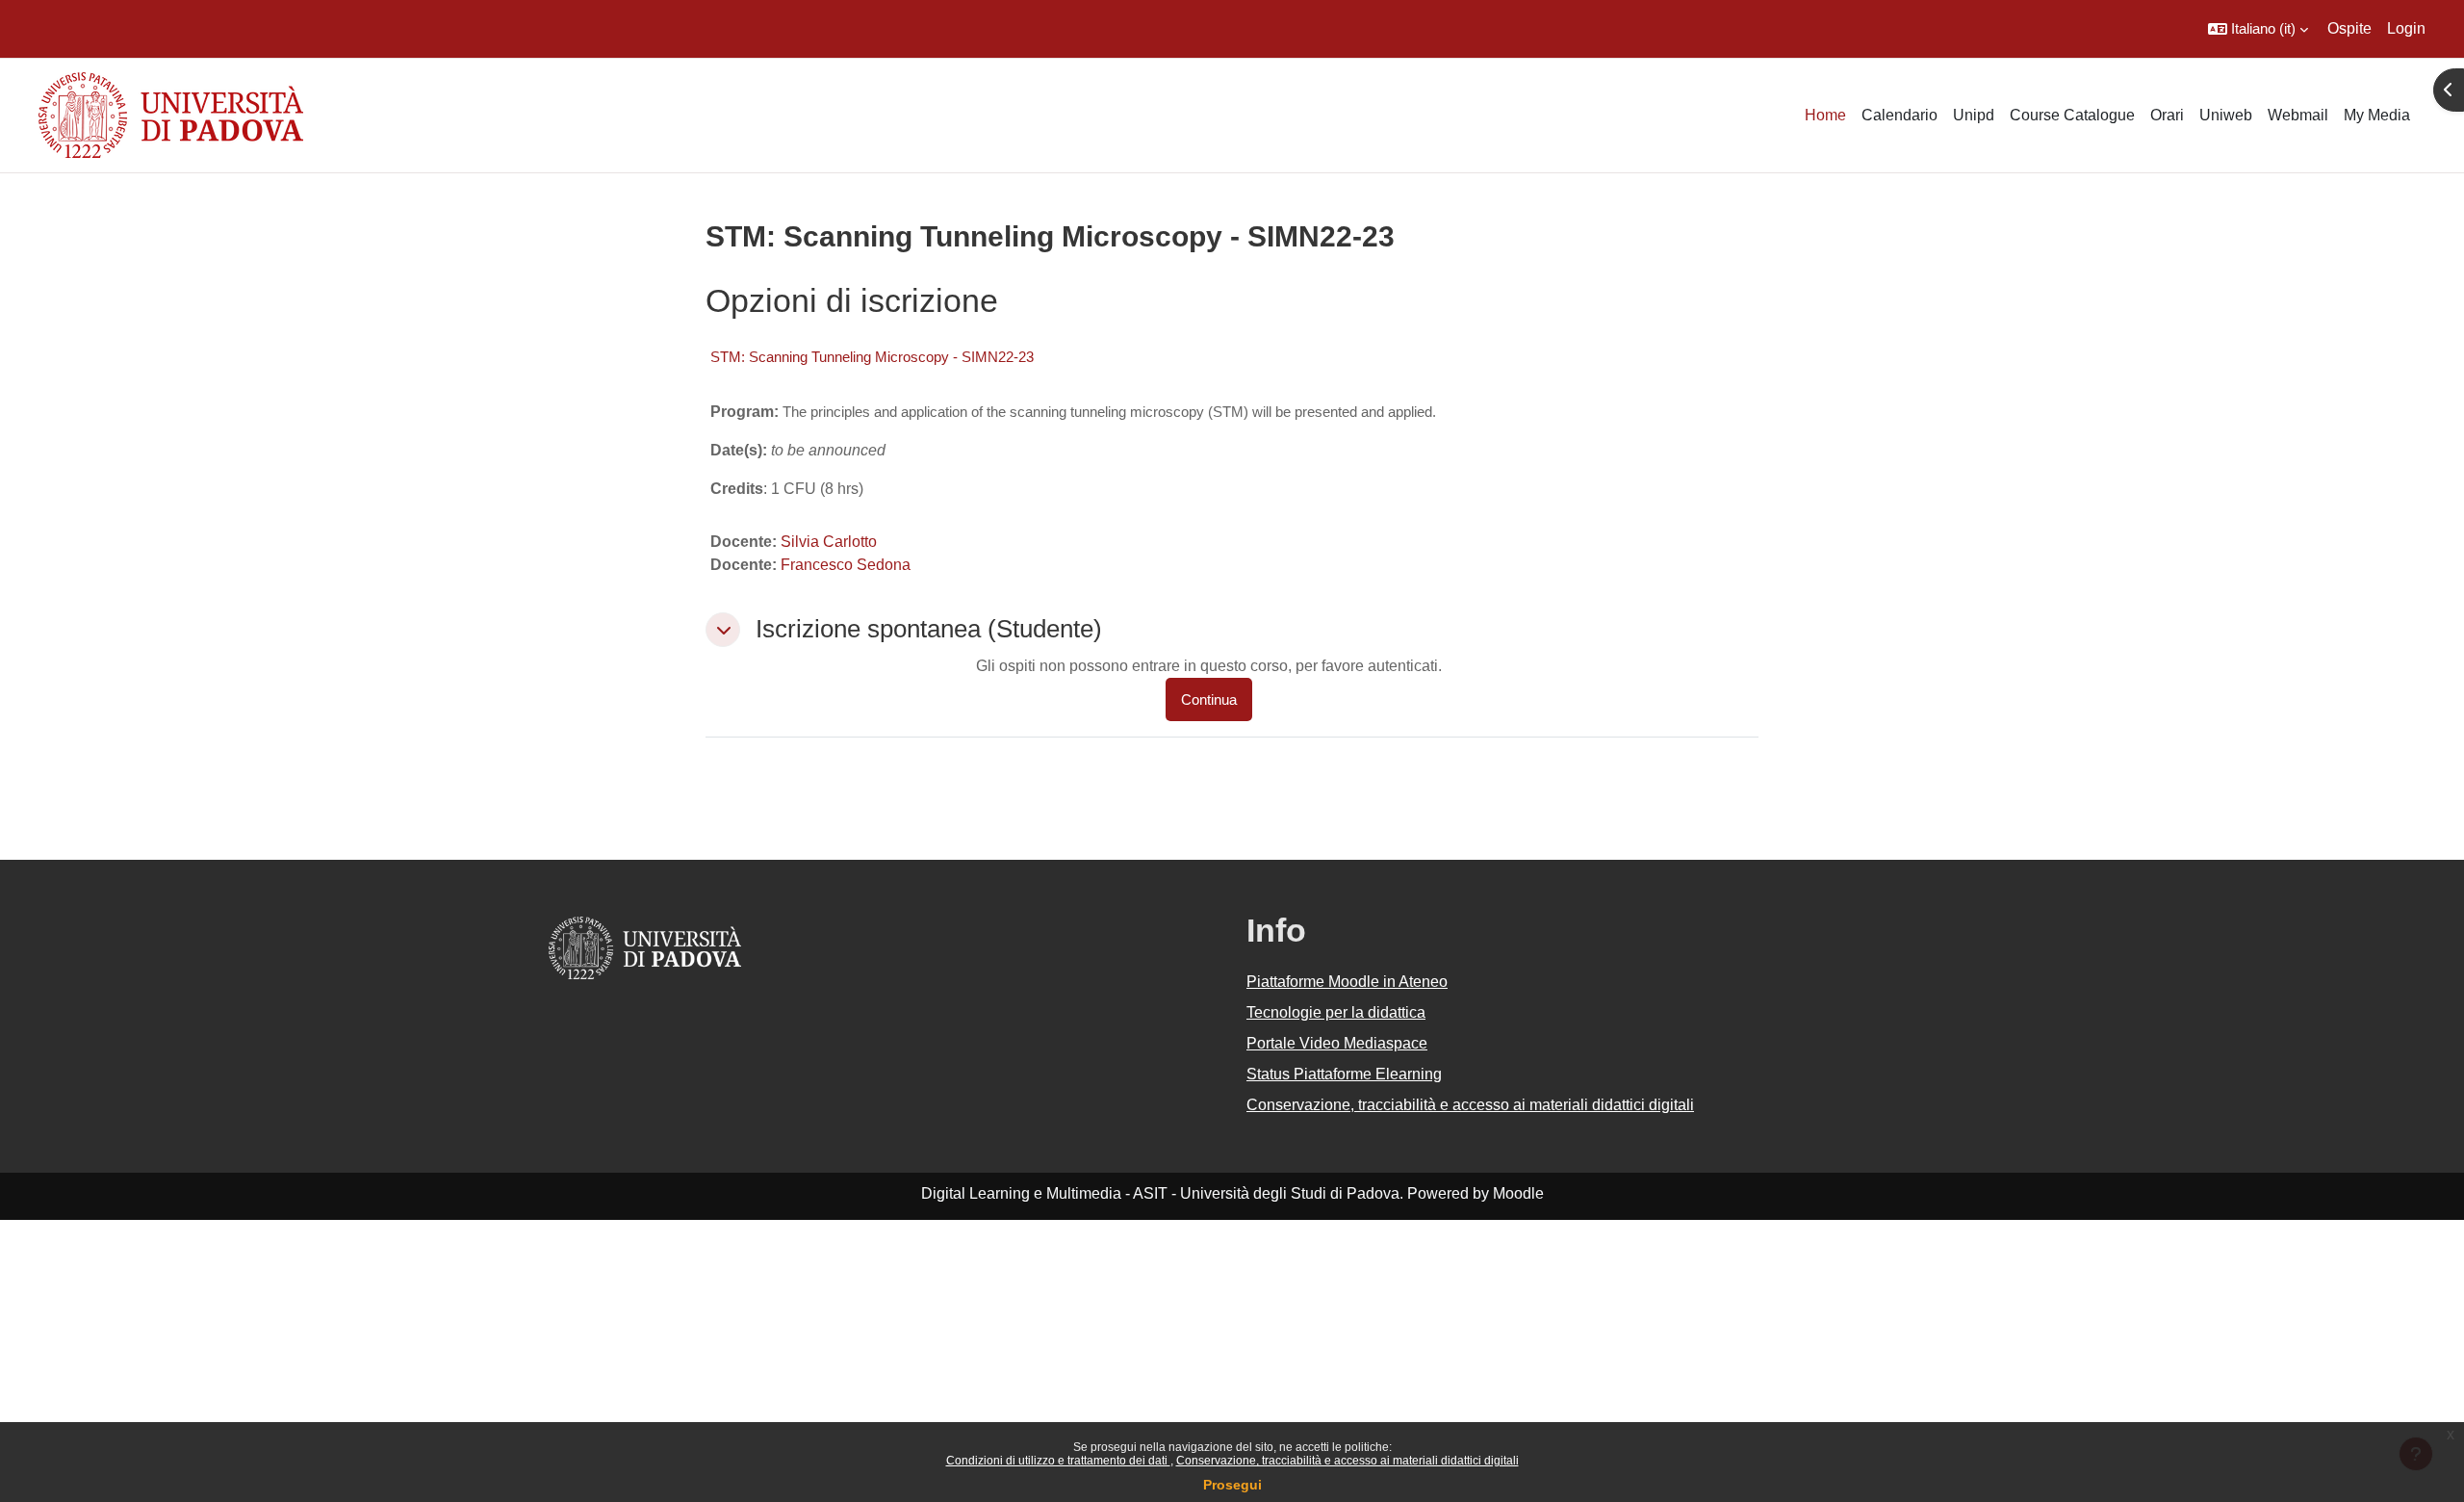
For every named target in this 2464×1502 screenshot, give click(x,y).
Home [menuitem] (1825, 115)
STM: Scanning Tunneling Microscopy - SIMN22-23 (872, 357)
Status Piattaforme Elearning (1344, 1074)
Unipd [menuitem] (1974, 115)
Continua (1209, 699)
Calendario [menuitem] (1899, 115)
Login (2406, 28)
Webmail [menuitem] (2298, 115)
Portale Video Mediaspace (1337, 1043)
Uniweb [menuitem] (2226, 115)
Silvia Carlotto (829, 542)
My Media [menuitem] (2377, 115)
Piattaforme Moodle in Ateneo (1347, 982)
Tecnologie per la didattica (1336, 1012)
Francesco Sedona (846, 565)
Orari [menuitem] (2167, 115)
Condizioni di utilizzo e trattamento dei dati (1058, 1461)
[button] (2258, 29)
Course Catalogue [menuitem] (2072, 115)
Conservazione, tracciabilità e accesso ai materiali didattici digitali (1347, 1461)
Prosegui (1232, 1485)
